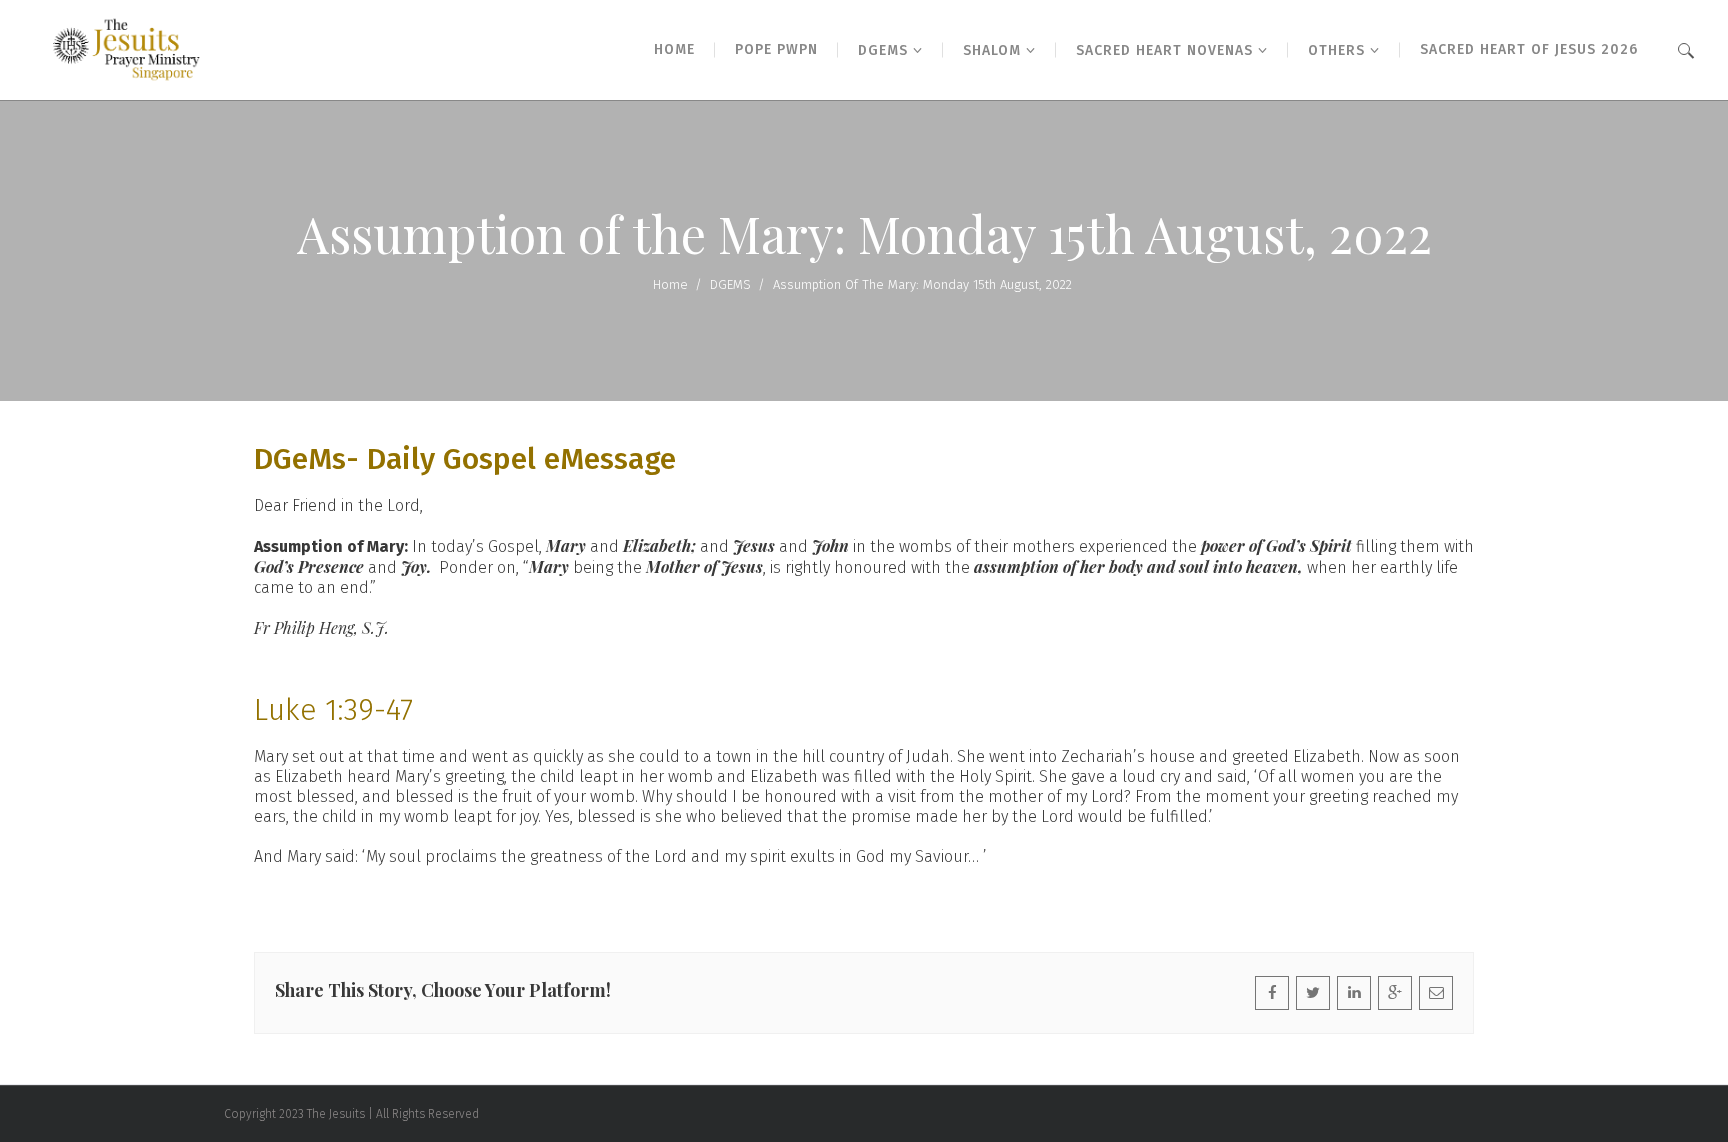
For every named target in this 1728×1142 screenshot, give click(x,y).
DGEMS (730, 284)
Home (670, 284)
